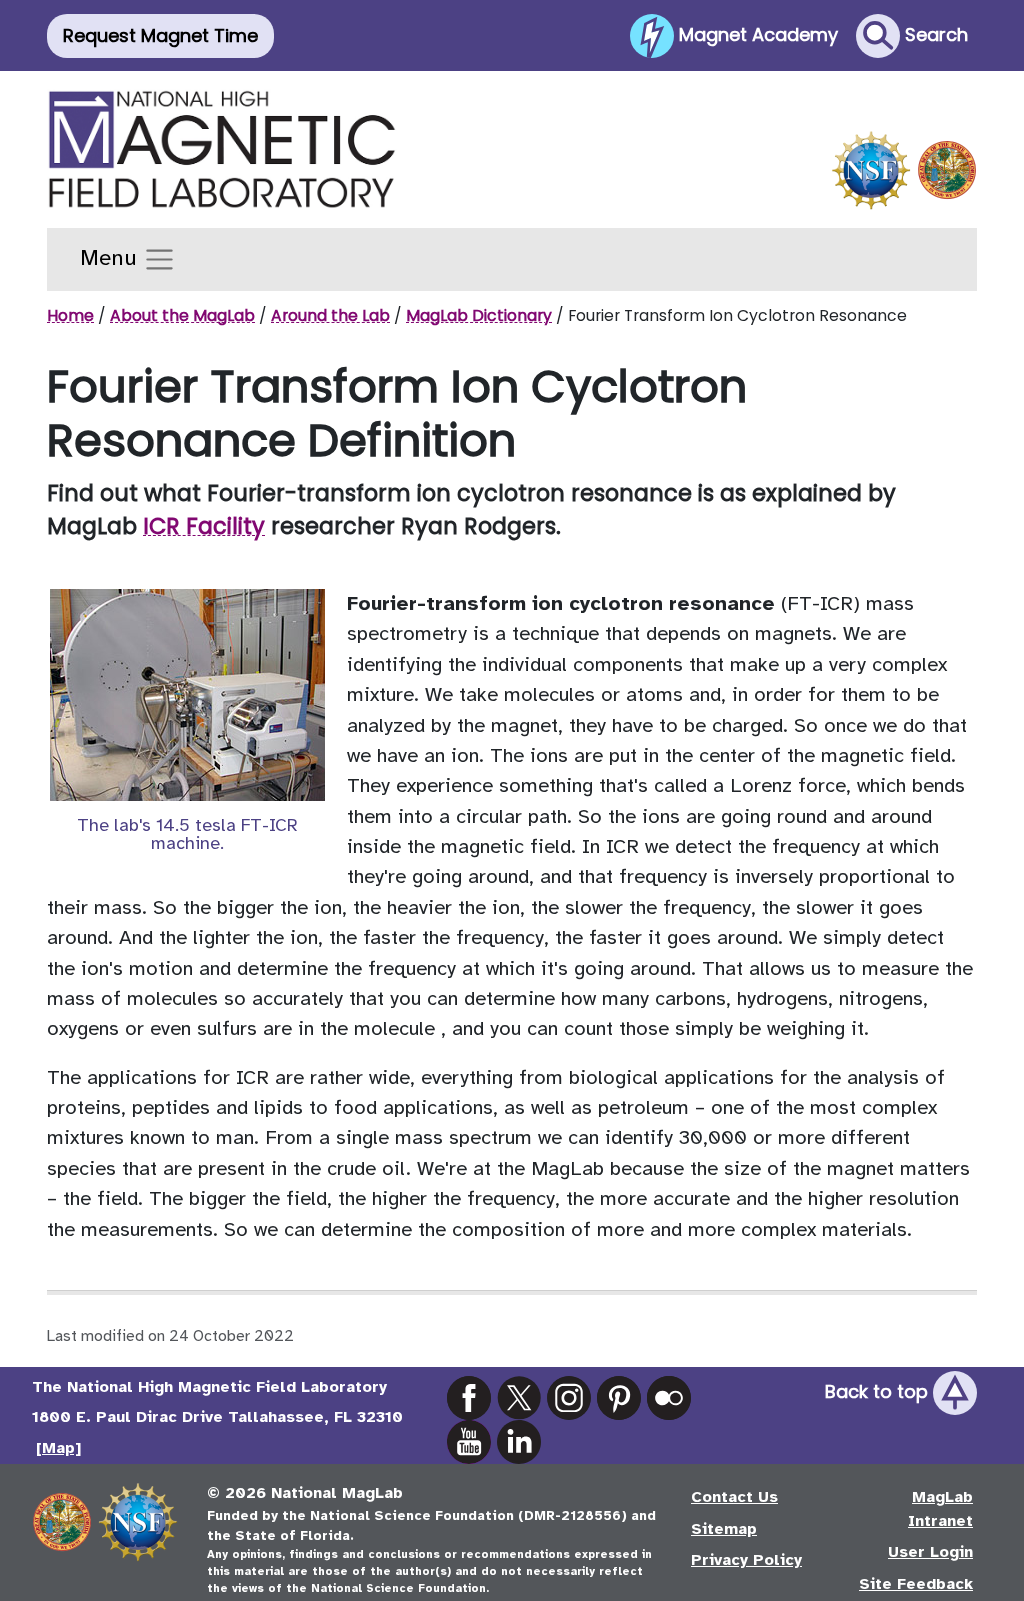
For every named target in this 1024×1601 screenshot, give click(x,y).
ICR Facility (204, 526)
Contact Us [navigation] (734, 1497)
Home (70, 315)
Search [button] (934, 33)
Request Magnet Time (160, 35)
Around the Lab (330, 315)
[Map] (58, 1448)
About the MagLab (182, 315)
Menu (111, 258)
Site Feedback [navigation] (916, 1584)
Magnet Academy (756, 33)
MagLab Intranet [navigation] (940, 1509)
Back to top (879, 1391)
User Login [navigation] (930, 1552)
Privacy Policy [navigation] (746, 1560)
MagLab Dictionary (479, 315)
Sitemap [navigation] (724, 1529)
